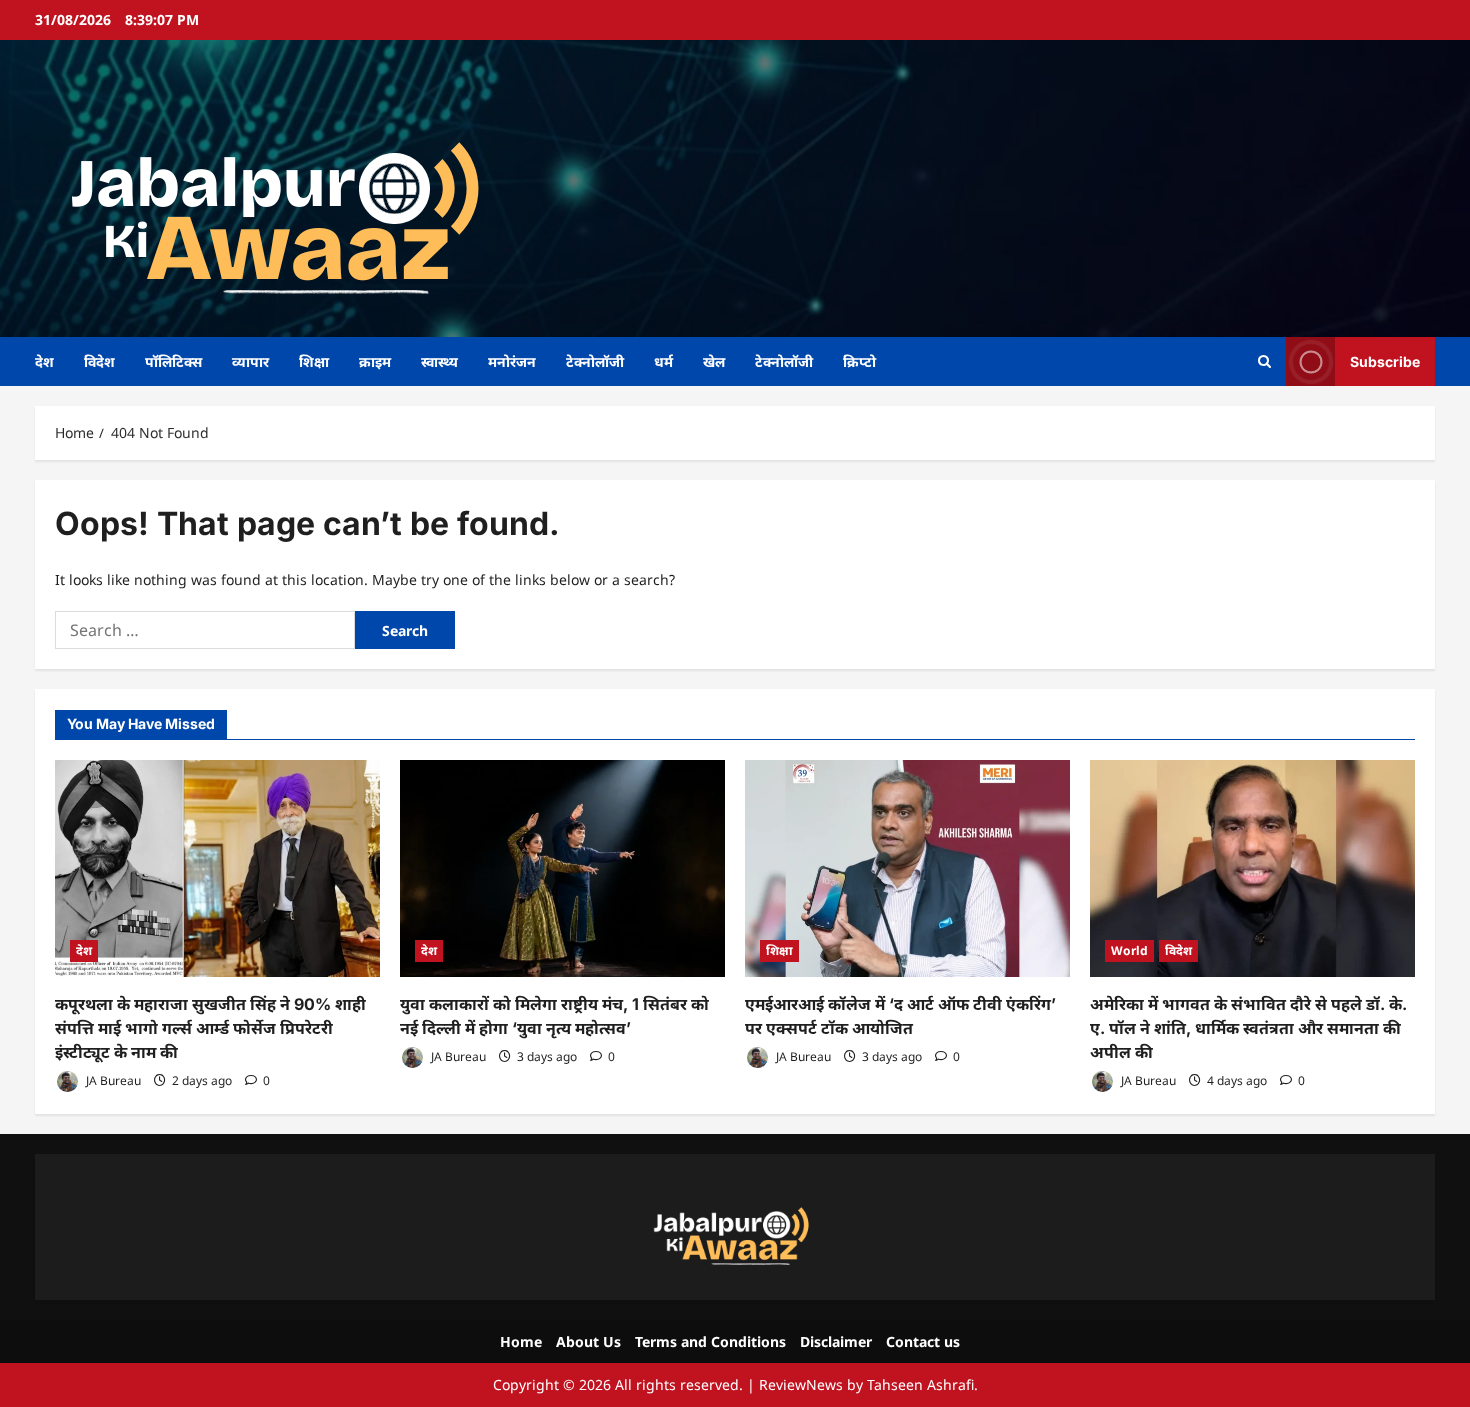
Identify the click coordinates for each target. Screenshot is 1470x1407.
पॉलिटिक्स (173, 361)
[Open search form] (1264, 361)
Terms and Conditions (710, 1341)
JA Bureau (112, 1080)
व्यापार (250, 361)
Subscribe (1385, 360)
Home (521, 1341)
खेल (714, 361)
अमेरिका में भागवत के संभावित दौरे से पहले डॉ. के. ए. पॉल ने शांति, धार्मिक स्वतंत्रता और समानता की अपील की (1248, 1028)
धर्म (663, 361)
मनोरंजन (512, 361)
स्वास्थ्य (439, 361)
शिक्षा (314, 361)
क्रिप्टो (859, 361)
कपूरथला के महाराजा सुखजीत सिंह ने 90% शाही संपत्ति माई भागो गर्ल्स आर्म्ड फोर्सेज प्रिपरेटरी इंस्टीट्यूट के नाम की (210, 1028)
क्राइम (375, 361)
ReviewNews (801, 1384)
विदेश (99, 361)
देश (44, 361)
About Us (588, 1341)
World (1129, 950)
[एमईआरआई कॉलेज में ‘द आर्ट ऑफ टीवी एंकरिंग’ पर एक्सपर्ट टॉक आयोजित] (907, 868)
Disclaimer (836, 1341)
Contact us (923, 1341)
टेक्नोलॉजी (595, 361)
